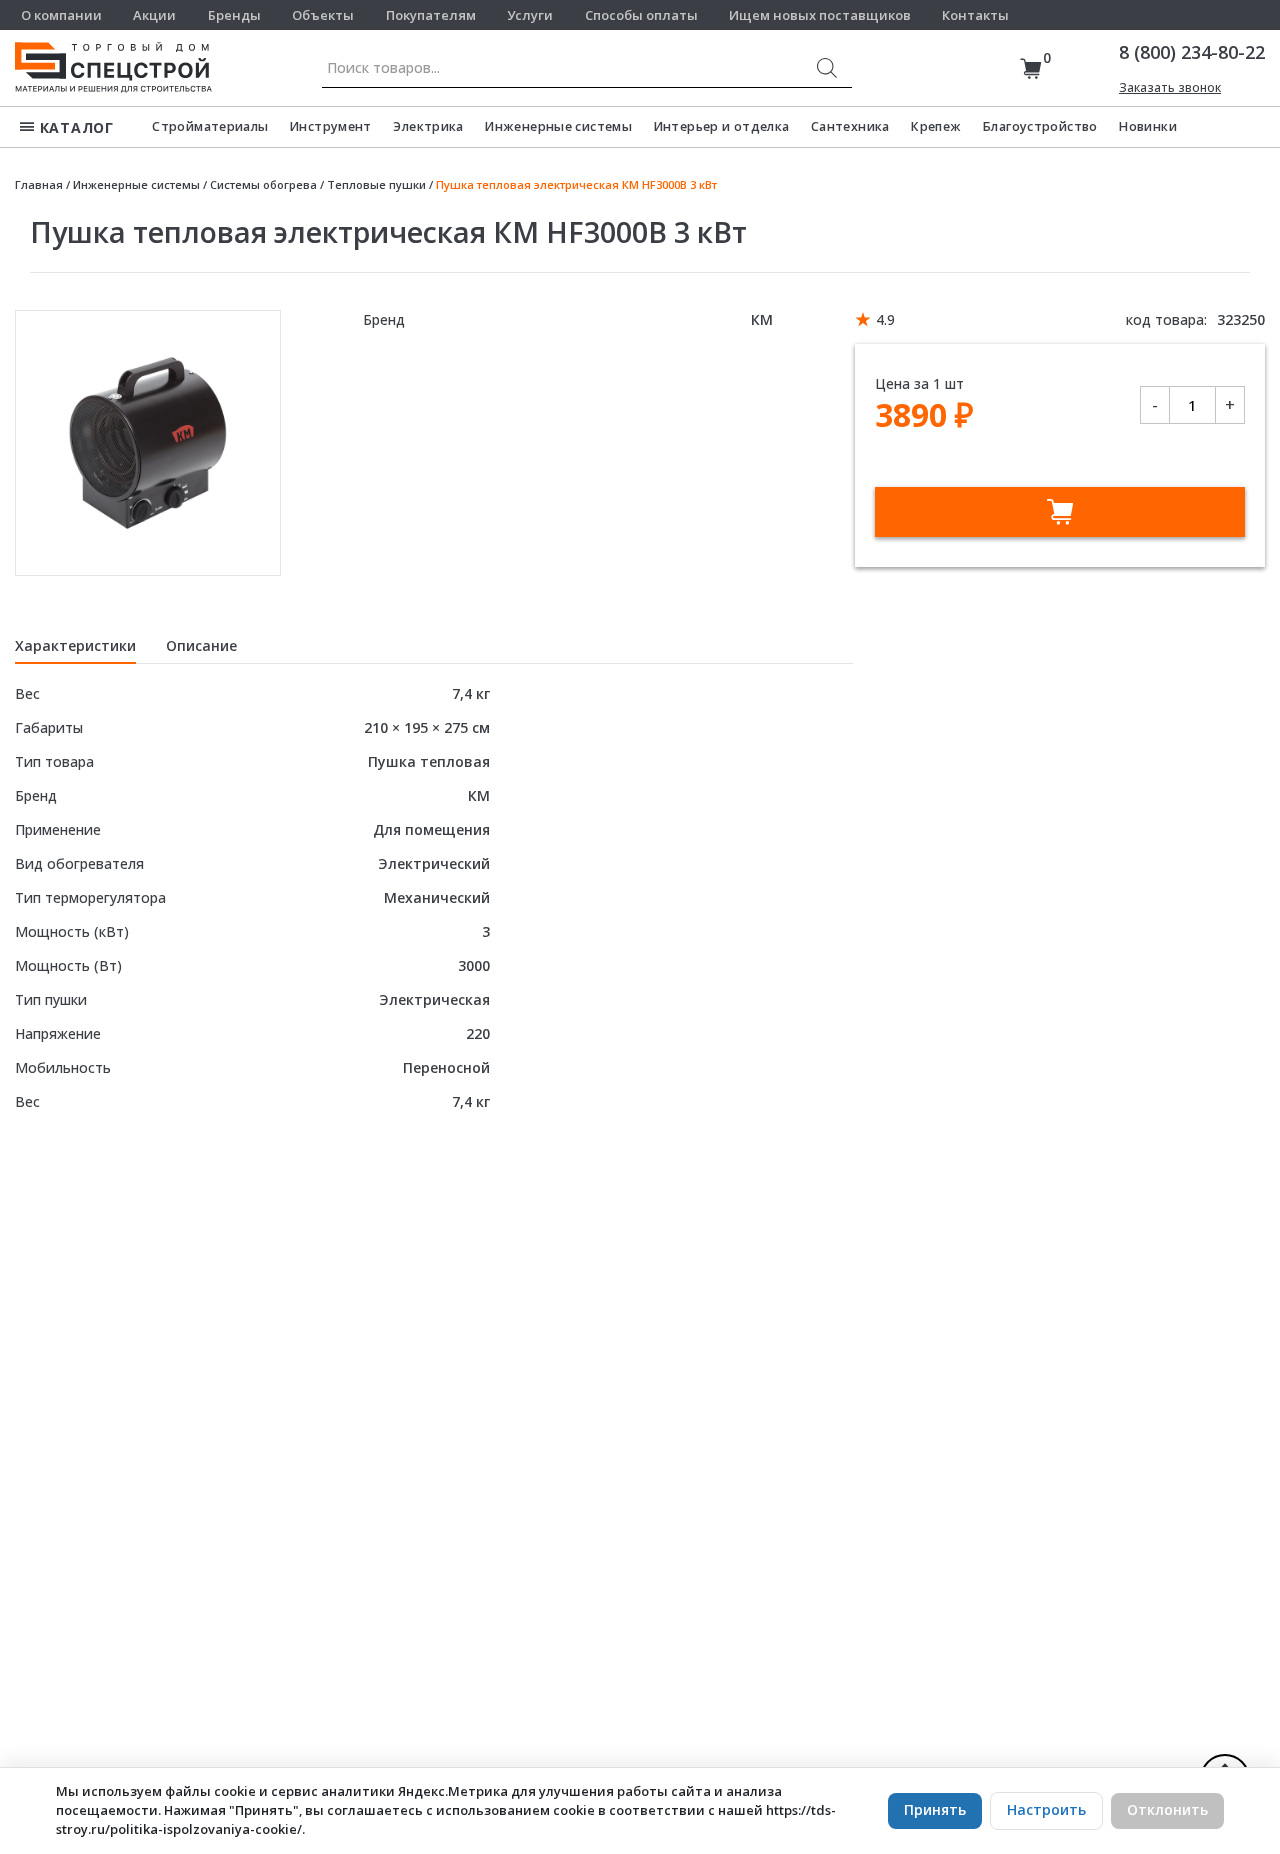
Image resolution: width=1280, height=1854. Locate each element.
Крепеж (936, 126)
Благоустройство (1040, 126)
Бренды (234, 15)
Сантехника (850, 126)
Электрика (428, 126)
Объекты (323, 15)
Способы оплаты (641, 15)
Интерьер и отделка (722, 126)
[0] (1030, 68)
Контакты (975, 15)
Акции (154, 15)
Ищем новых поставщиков (820, 15)
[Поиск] (827, 68)
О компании (61, 15)
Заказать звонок (1170, 87)
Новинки (1148, 126)
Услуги (530, 15)
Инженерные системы (558, 126)
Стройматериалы (210, 126)
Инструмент (331, 126)
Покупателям (431, 15)
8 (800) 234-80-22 (1192, 52)
